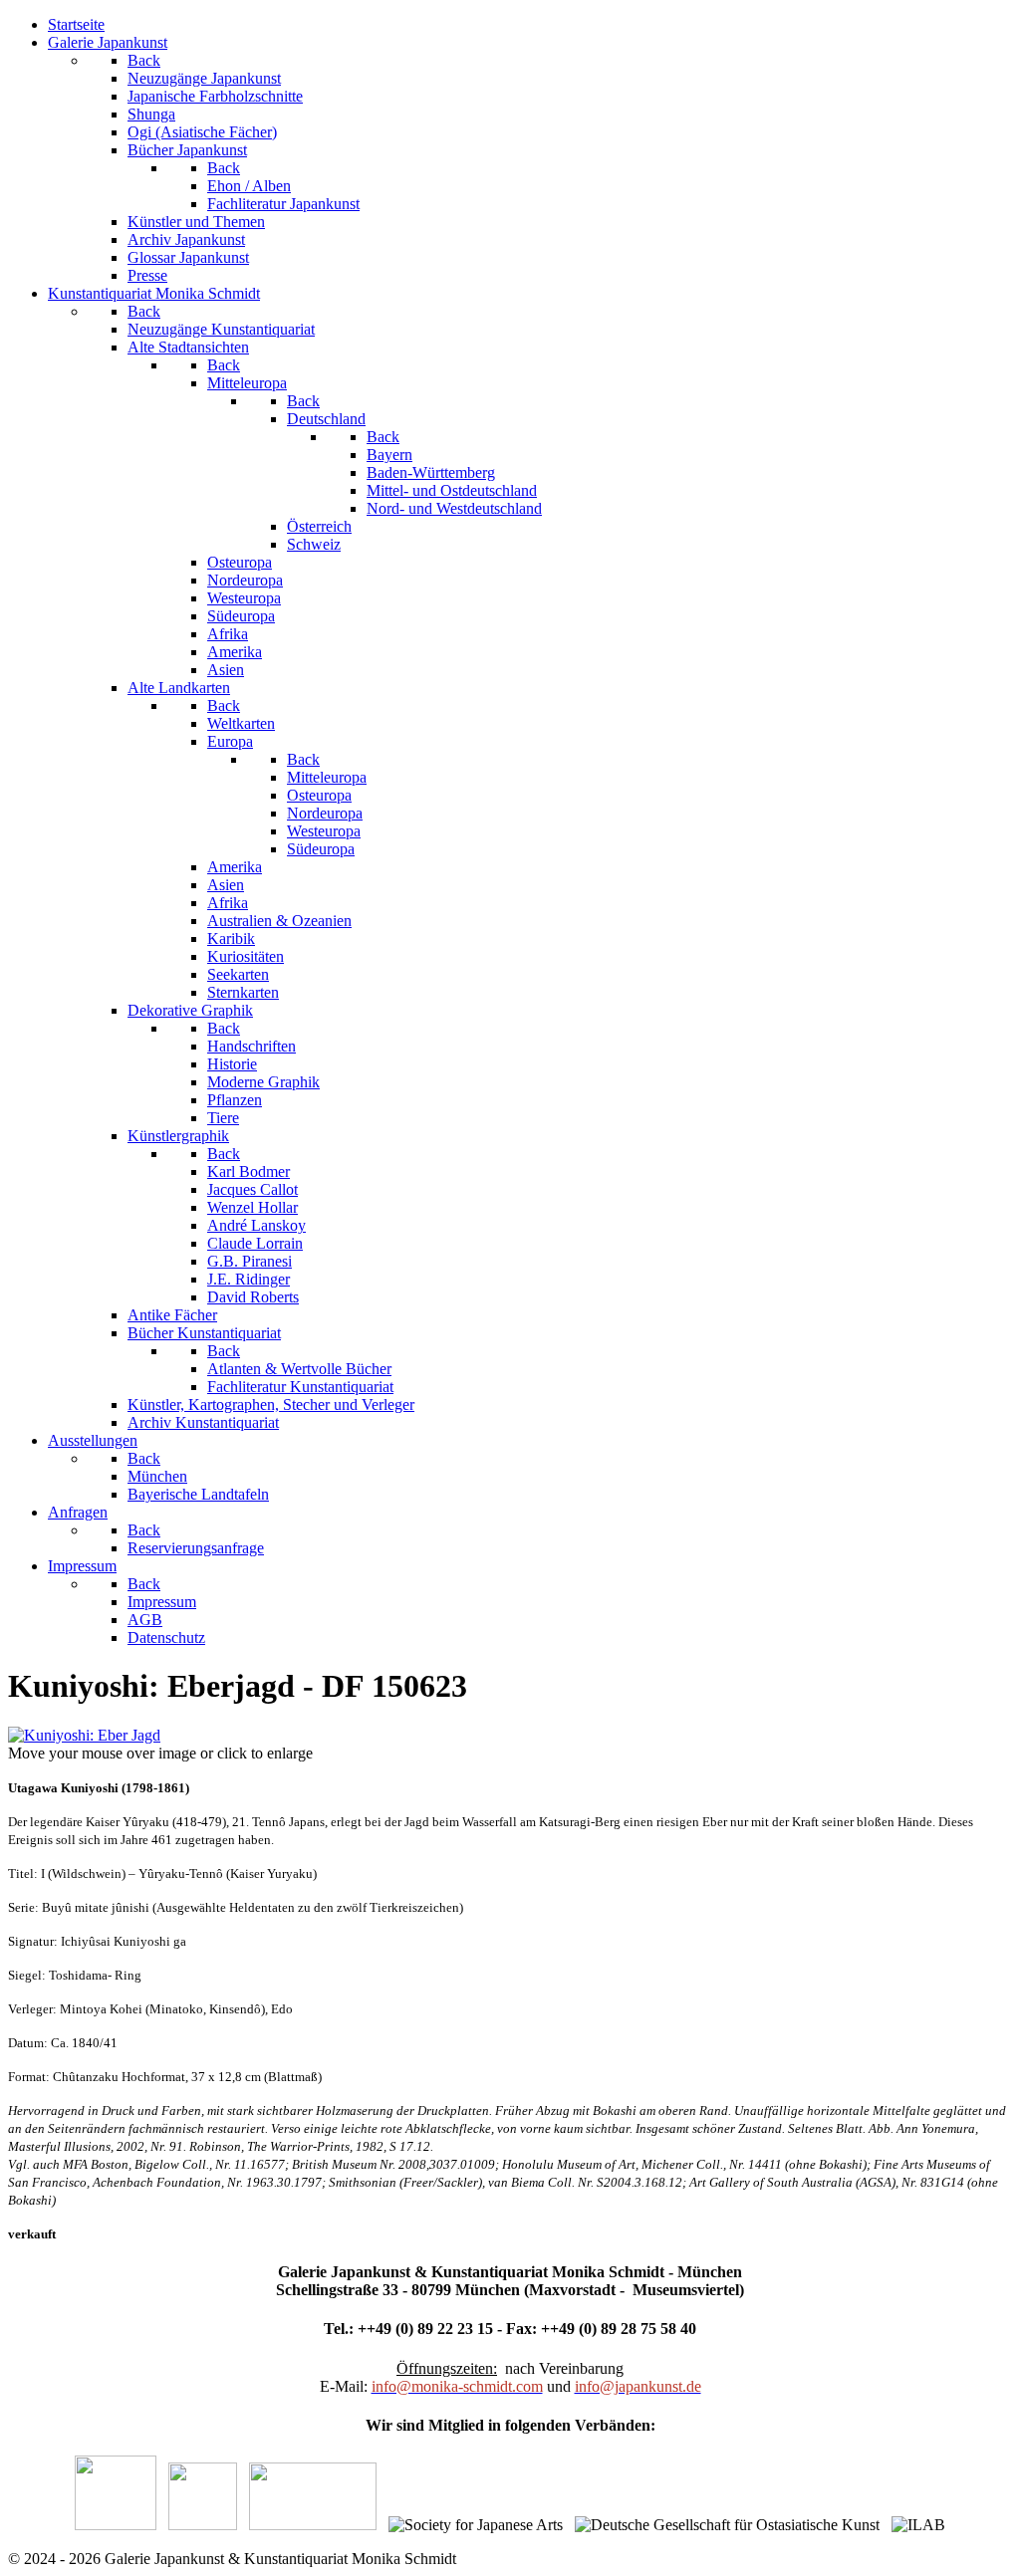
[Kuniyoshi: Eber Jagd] (84, 1735)
